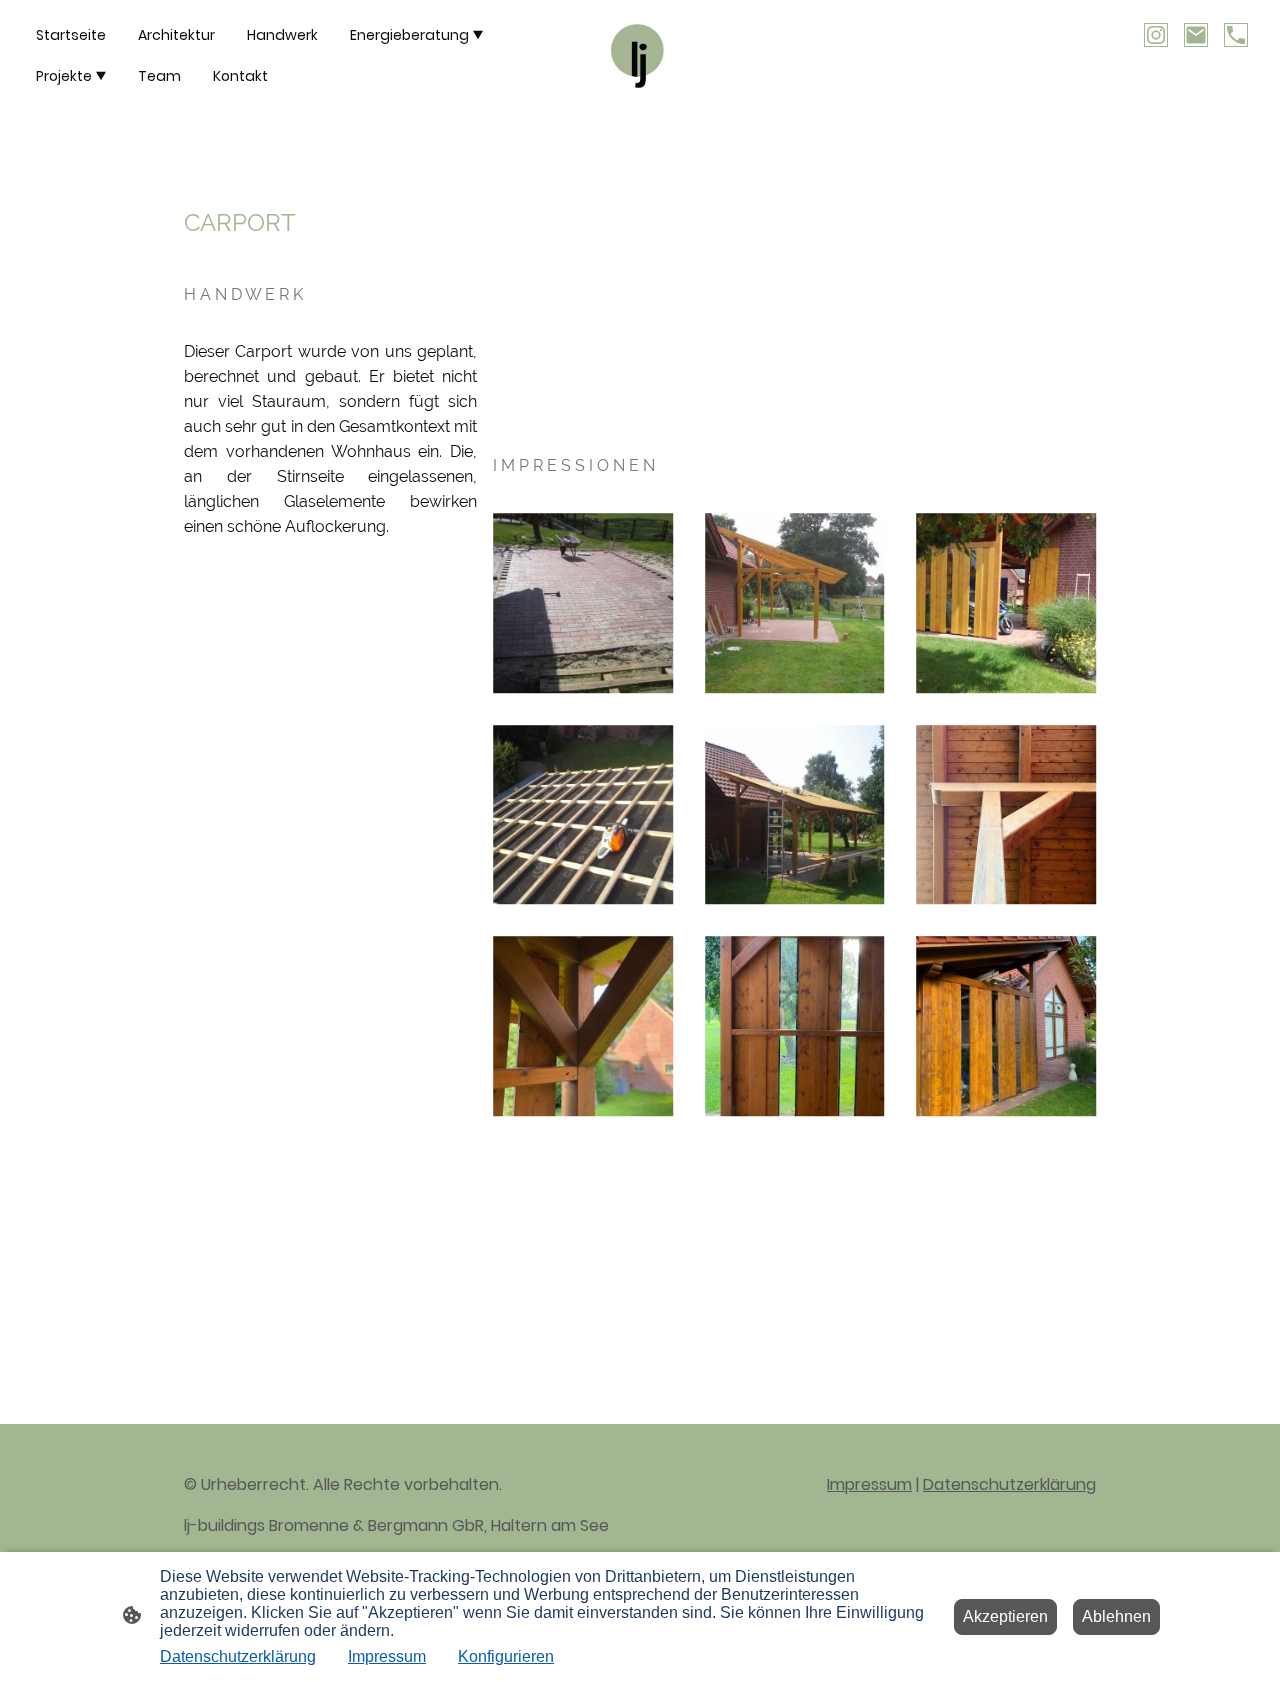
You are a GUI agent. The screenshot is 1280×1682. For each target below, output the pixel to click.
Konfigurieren (506, 1656)
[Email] (1196, 35)
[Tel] (1236, 35)
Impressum (869, 1484)
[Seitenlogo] (640, 56)
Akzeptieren (1005, 1616)
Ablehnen (1116, 1616)
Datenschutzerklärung (1009, 1484)
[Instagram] (1156, 35)
